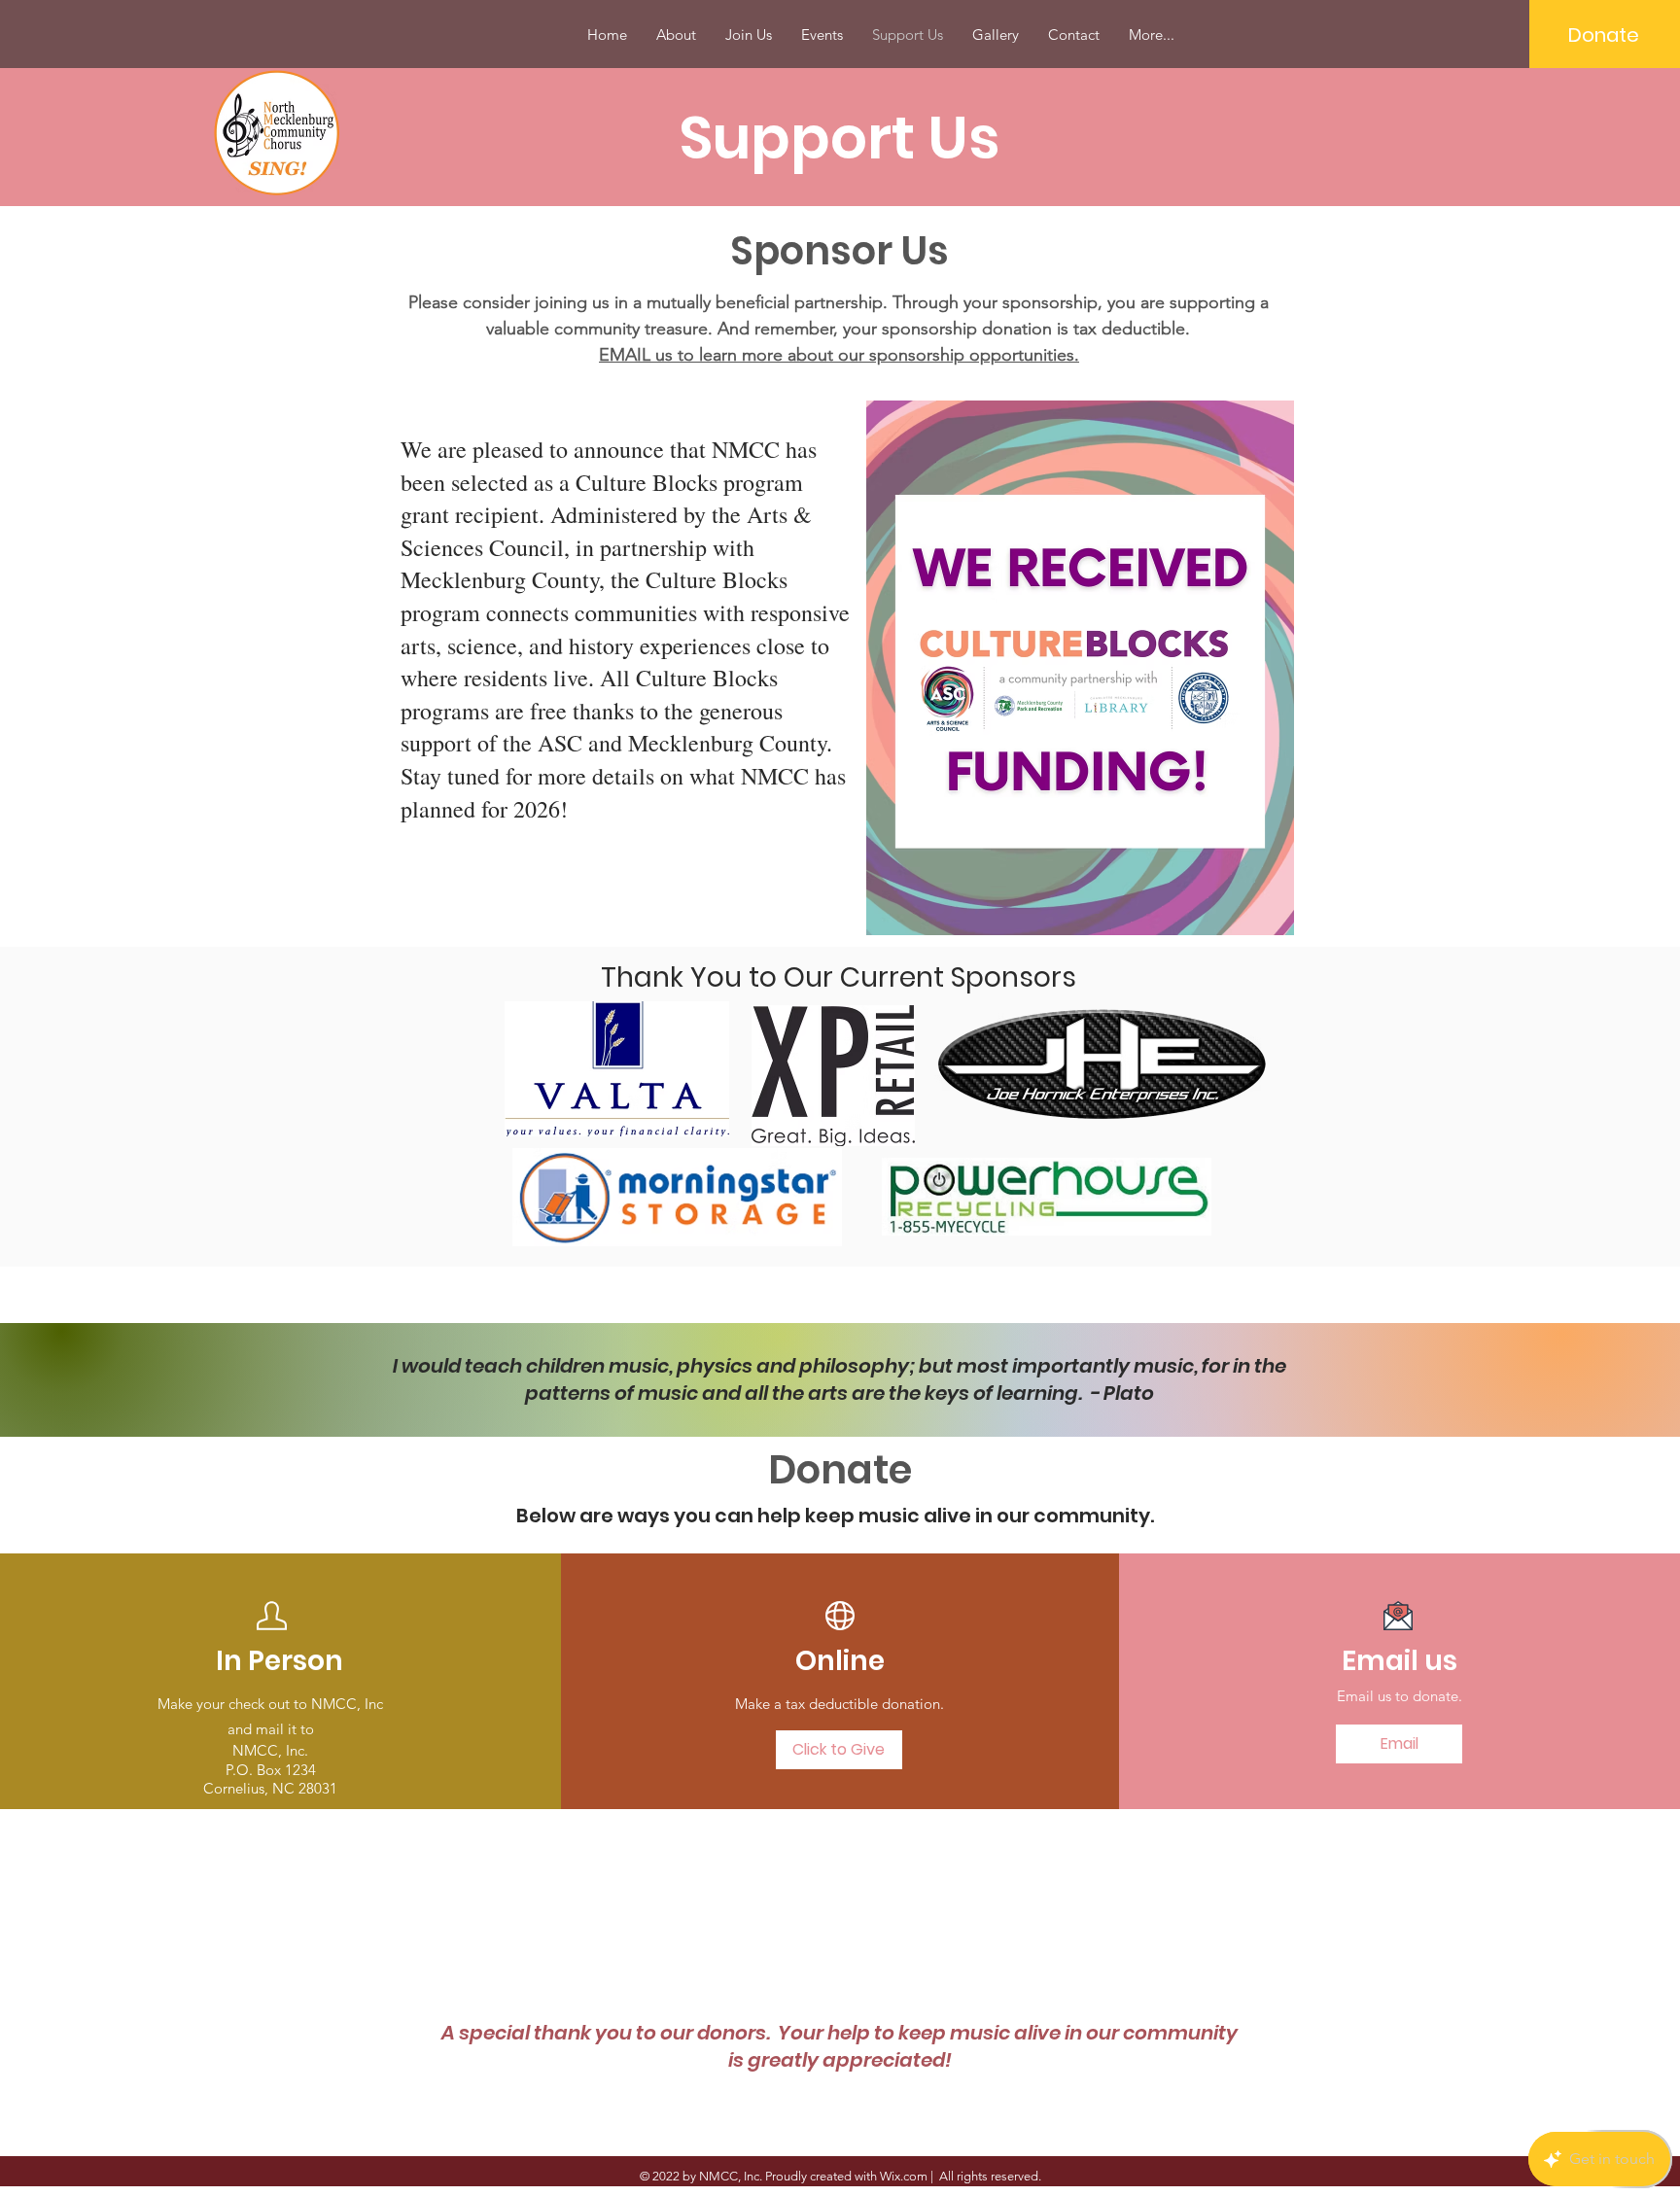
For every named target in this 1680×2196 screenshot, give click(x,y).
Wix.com (904, 2176)
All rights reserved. (989, 2176)
